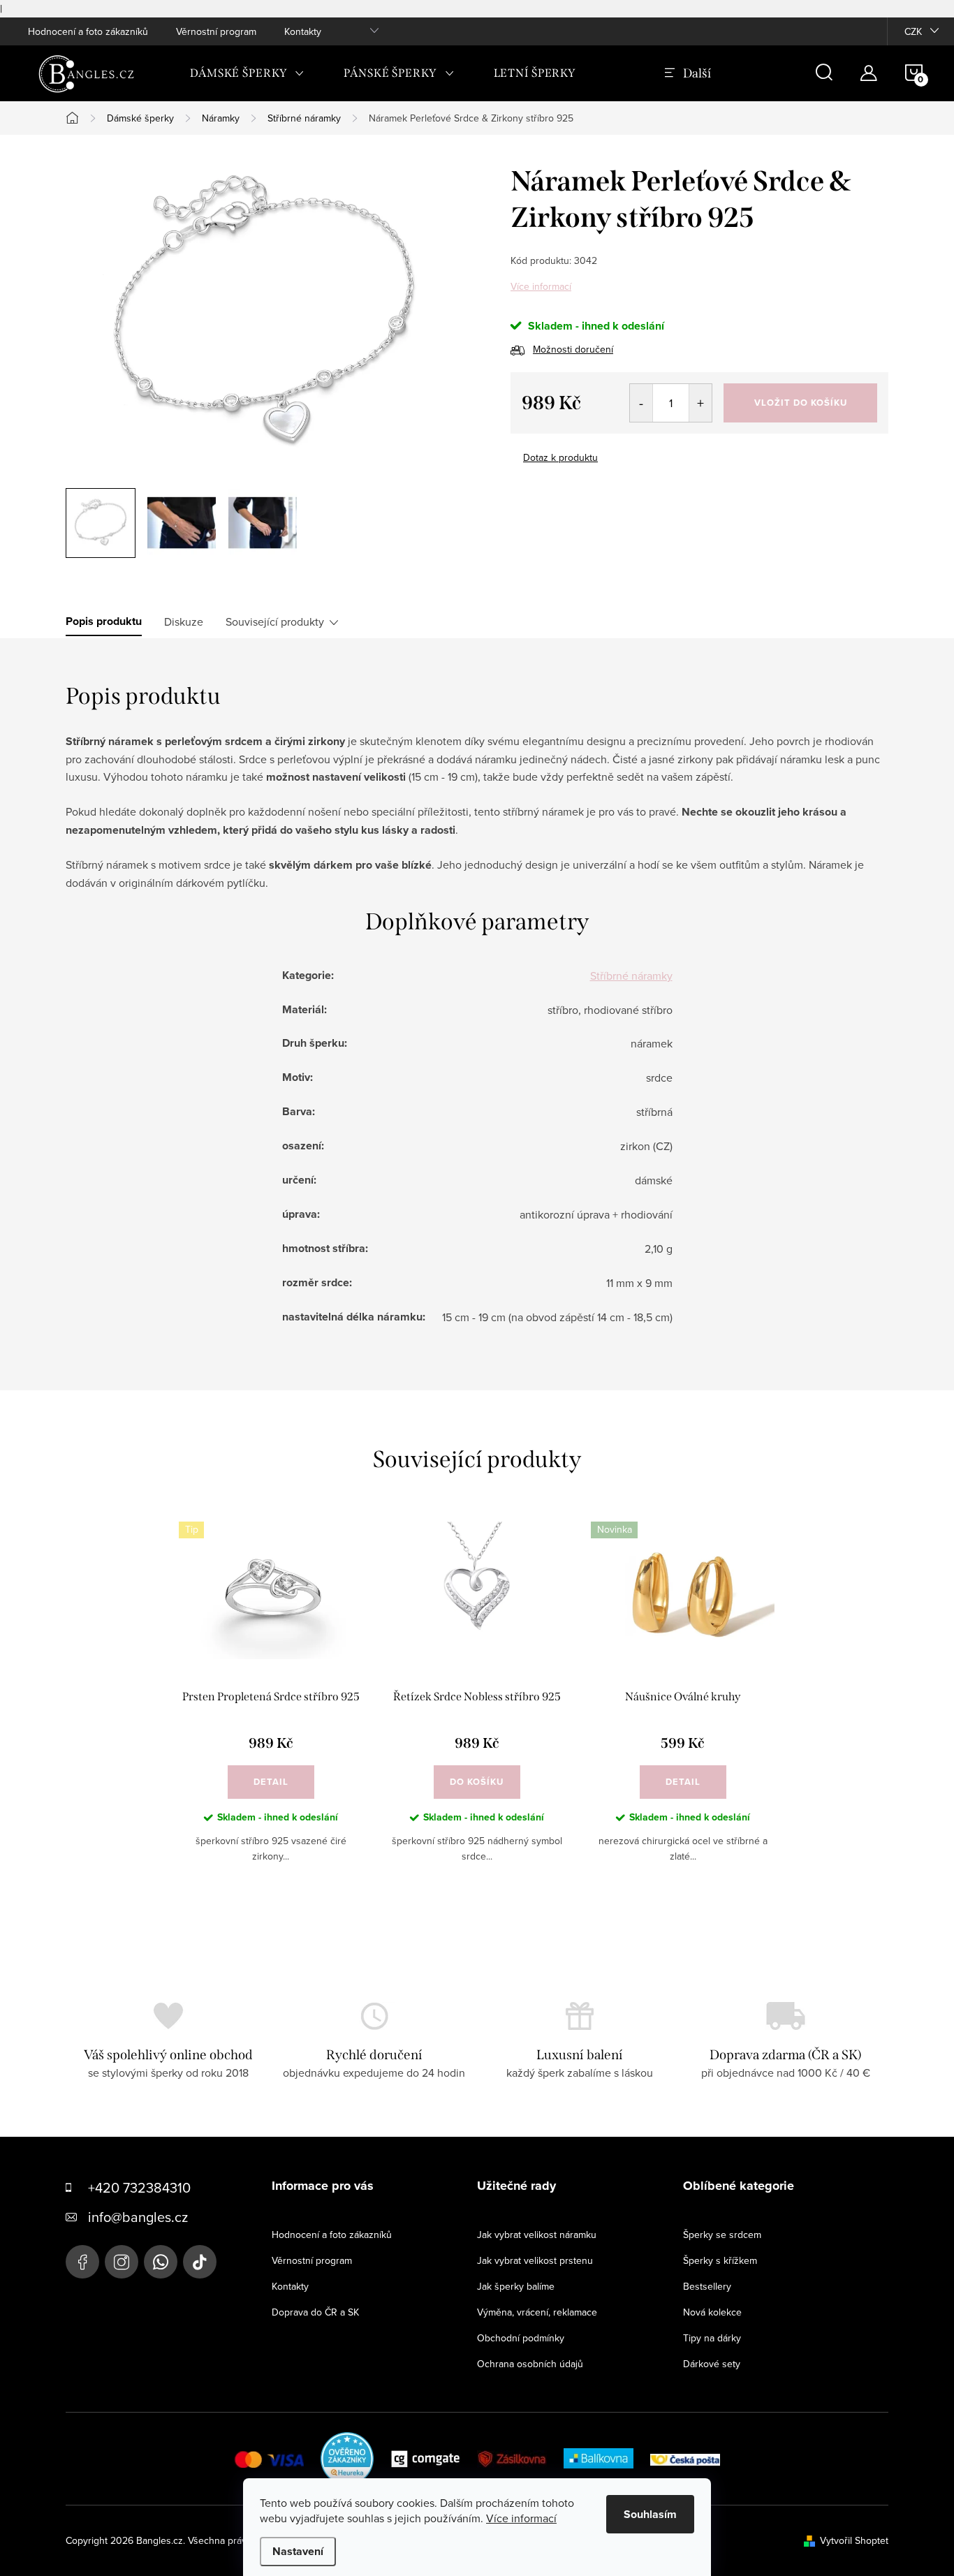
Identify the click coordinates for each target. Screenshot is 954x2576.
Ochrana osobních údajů (530, 2364)
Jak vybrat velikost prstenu (535, 2260)
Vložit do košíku (801, 403)
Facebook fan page (82, 2262)
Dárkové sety (712, 2364)
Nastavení (298, 2551)
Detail (271, 1782)
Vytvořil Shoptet (854, 2540)
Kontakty (303, 31)
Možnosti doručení (573, 349)
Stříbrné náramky (631, 976)
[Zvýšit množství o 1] (700, 403)
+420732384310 (161, 2262)
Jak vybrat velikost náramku (537, 2235)
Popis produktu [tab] (104, 621)
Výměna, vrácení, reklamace (537, 2312)
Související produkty (275, 621)
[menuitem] (247, 73)
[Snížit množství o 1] (641, 403)
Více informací (541, 286)
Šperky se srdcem (722, 2235)
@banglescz (200, 2262)
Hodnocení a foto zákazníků (88, 31)
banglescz (122, 2262)
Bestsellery (707, 2286)
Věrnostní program (216, 31)
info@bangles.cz (138, 2217)
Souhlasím (650, 2514)
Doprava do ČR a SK (315, 2312)
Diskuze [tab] (184, 621)
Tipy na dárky (712, 2338)
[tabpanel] (271, 1703)
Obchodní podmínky (521, 2338)
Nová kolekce (712, 2312)
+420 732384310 (139, 2187)
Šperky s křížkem (720, 2260)
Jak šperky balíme (516, 2286)
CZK (913, 31)
